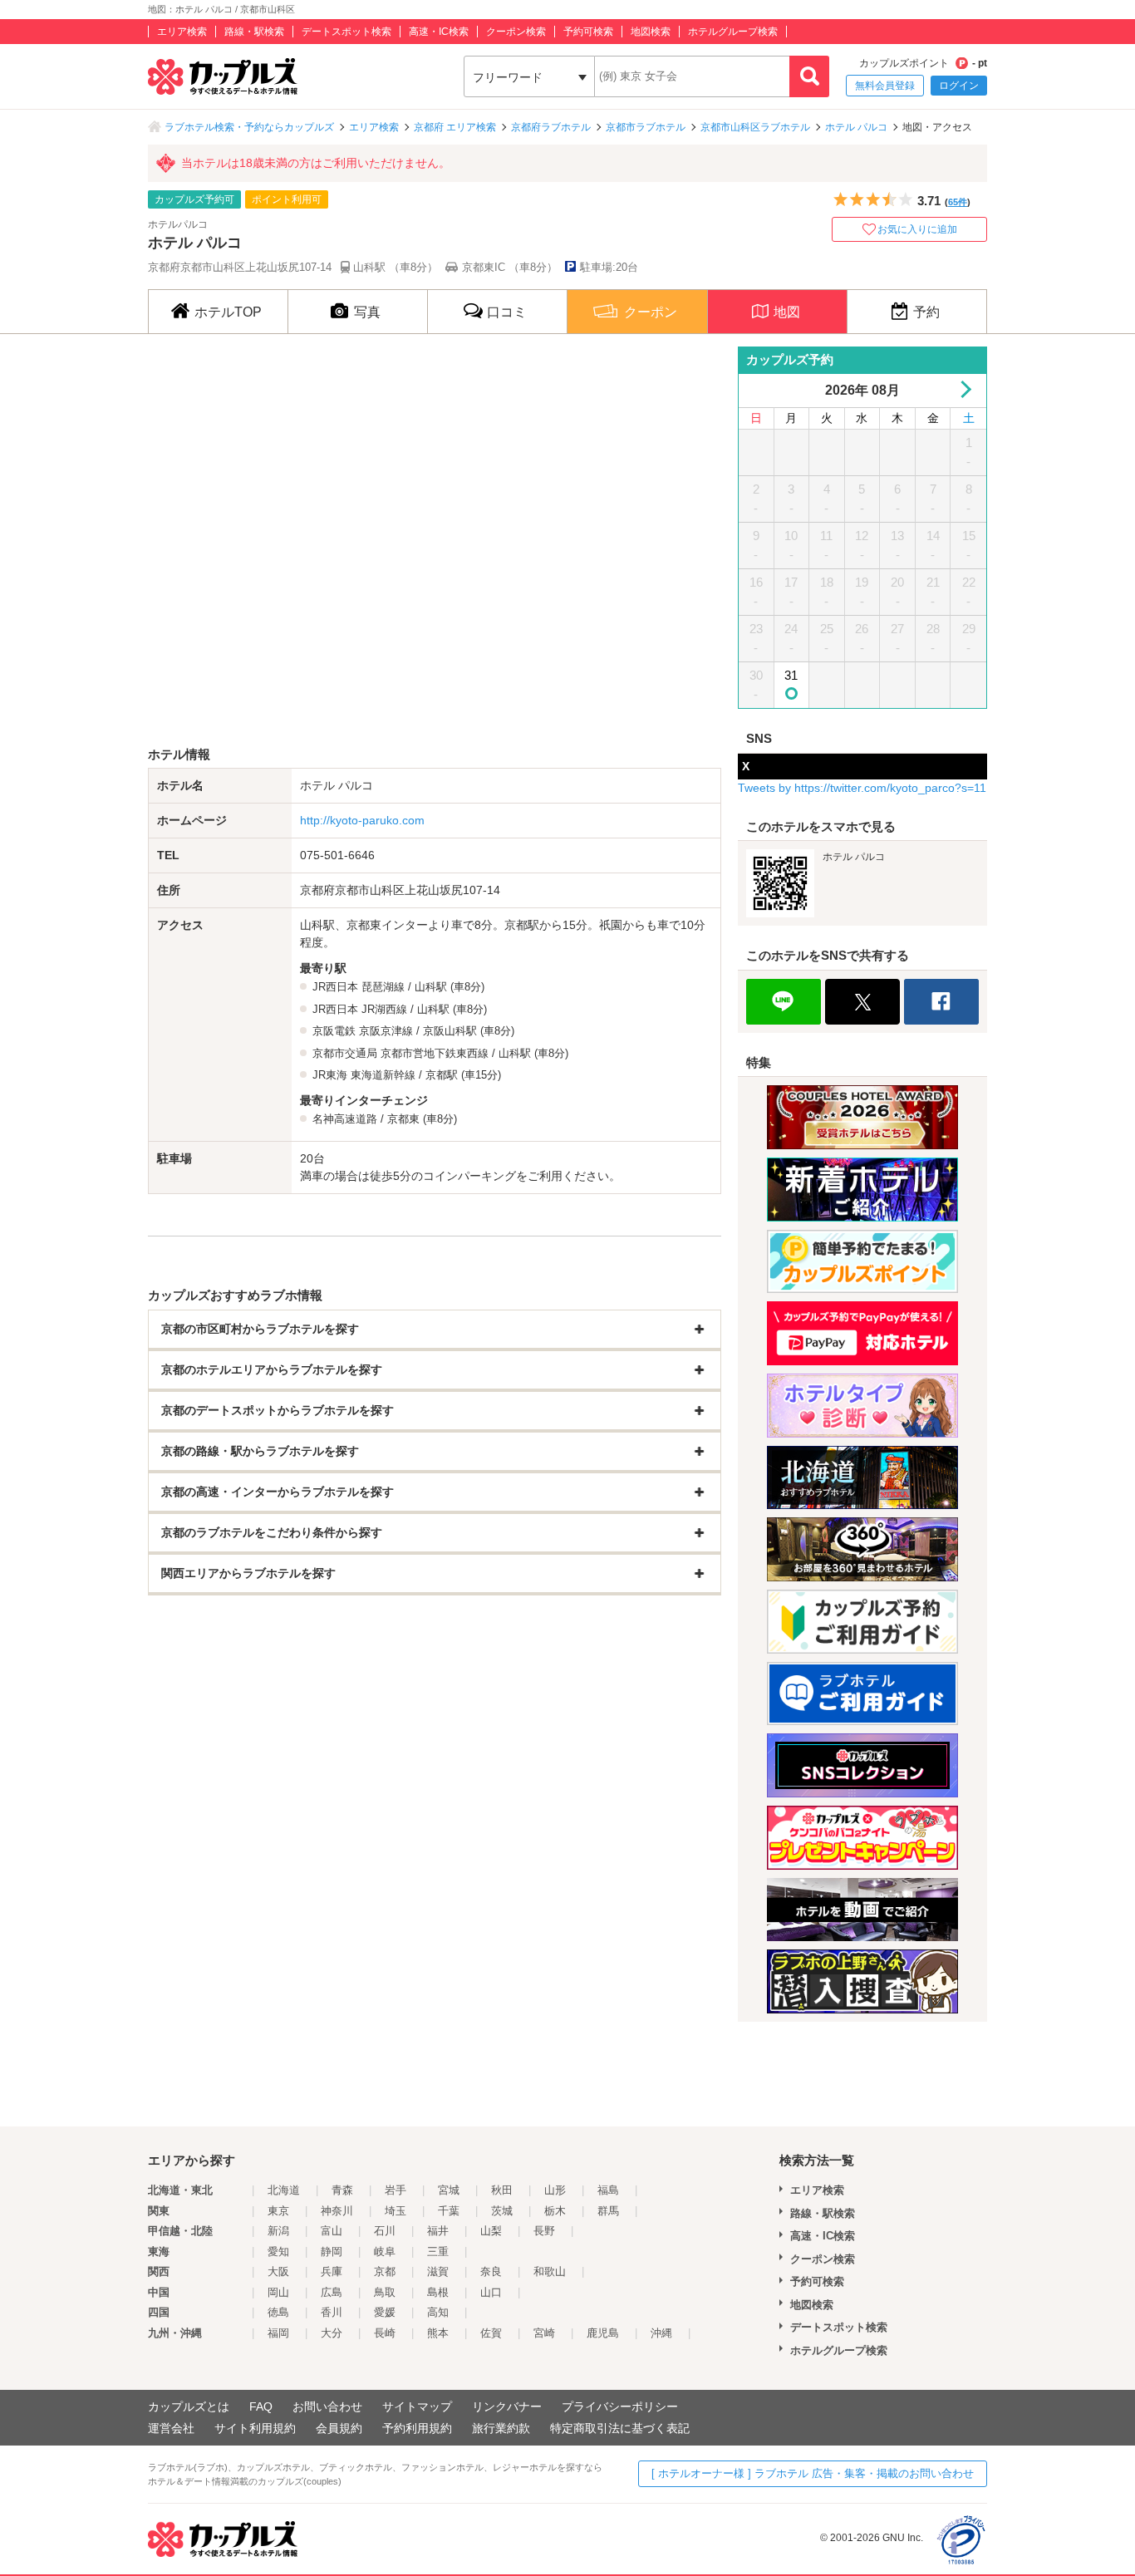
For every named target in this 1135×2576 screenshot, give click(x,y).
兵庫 (332, 2271)
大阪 (278, 2271)
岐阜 (385, 2252)
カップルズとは (189, 2406)
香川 (332, 2312)
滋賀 (438, 2271)
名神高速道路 (345, 1119)
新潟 (278, 2231)
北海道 (284, 2190)
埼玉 (396, 2211)
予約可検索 (588, 32)
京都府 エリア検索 (455, 127)
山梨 (491, 2231)
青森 (342, 2190)
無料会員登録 (885, 86)
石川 (385, 2231)
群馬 (608, 2211)
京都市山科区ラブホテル (755, 127)
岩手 (396, 2190)
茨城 (502, 2211)
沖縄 (661, 2333)
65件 (958, 202)
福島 (608, 2190)
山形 (555, 2190)
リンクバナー (507, 2406)
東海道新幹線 (383, 1075)
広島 (332, 2292)
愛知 (278, 2252)
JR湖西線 (384, 1009)
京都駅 (442, 1075)
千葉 (449, 2211)
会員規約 (339, 2428)
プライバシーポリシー (620, 2406)
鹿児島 (603, 2333)
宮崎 (544, 2333)
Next (963, 389)
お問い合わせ (327, 2406)
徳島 (278, 2312)
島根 (438, 2292)
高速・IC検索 (439, 32)
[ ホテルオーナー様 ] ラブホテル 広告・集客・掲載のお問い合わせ (813, 2473)
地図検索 (651, 32)
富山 (332, 2231)
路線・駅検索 (254, 32)
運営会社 (171, 2428)
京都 (385, 2271)
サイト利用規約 (255, 2428)
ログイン (959, 86)
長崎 (385, 2333)
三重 (438, 2252)
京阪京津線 (386, 1031)
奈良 (491, 2271)
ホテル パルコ (856, 127)
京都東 (403, 1119)
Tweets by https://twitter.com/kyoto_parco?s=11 (862, 788)
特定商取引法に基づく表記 (620, 2428)
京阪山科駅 (450, 1031)
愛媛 (385, 2312)
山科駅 (431, 987)
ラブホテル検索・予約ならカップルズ (249, 127)
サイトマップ (417, 2406)
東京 (278, 2211)
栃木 (555, 2211)
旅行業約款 (501, 2428)
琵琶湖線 (383, 987)
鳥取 (385, 2292)
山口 (491, 2292)
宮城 (449, 2190)
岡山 (278, 2292)
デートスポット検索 (346, 32)
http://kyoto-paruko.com (362, 820)
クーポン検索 (516, 32)
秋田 (502, 2190)
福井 (438, 2231)
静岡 (332, 2252)
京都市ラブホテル (646, 127)
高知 (438, 2312)
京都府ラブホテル (551, 127)
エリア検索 (182, 32)
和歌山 (550, 2271)
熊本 (438, 2333)
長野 (544, 2231)
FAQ (261, 2406)
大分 (332, 2333)
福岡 (278, 2333)
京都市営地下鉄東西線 (435, 1053)
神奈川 (337, 2211)
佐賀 (491, 2333)
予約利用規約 (417, 2428)
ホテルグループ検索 (733, 32)
